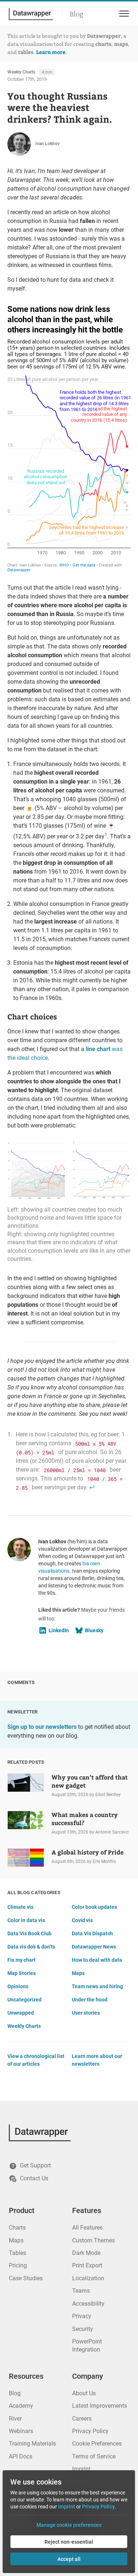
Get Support (35, 2165)
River (15, 2419)
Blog (77, 14)
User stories (86, 2013)
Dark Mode (86, 2253)
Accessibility (88, 2304)
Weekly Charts (21, 72)
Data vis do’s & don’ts (31, 1947)
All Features (87, 2228)
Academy (21, 2406)
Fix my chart (22, 1960)
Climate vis (20, 1907)
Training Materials (32, 2444)
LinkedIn (59, 1630)
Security (83, 2329)
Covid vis (82, 1920)
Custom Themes (93, 2240)
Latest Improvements (100, 2406)
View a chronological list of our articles (36, 2060)
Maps (78, 1973)
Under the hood (90, 2000)
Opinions (18, 1986)
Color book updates (94, 1907)
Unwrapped (21, 2013)
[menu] (123, 14)
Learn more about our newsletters (97, 2060)
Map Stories (22, 1973)
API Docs (21, 2456)
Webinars (21, 2431)
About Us (84, 2393)
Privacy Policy (90, 2431)
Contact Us (34, 2178)
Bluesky (94, 1630)
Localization (88, 2278)
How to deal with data (97, 1960)
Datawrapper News (94, 1947)
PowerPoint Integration (87, 2345)
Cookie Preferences (97, 2444)
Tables (17, 2253)
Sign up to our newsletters (42, 1727)
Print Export (87, 2265)
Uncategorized (24, 2000)
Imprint (81, 2469)
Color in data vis (26, 1920)
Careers (82, 2419)
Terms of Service (94, 2456)
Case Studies (26, 2278)
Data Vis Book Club (29, 1933)
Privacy (82, 2316)
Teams (81, 2291)
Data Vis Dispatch (92, 1933)
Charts (17, 2228)
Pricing (18, 2265)
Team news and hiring (97, 1986)
